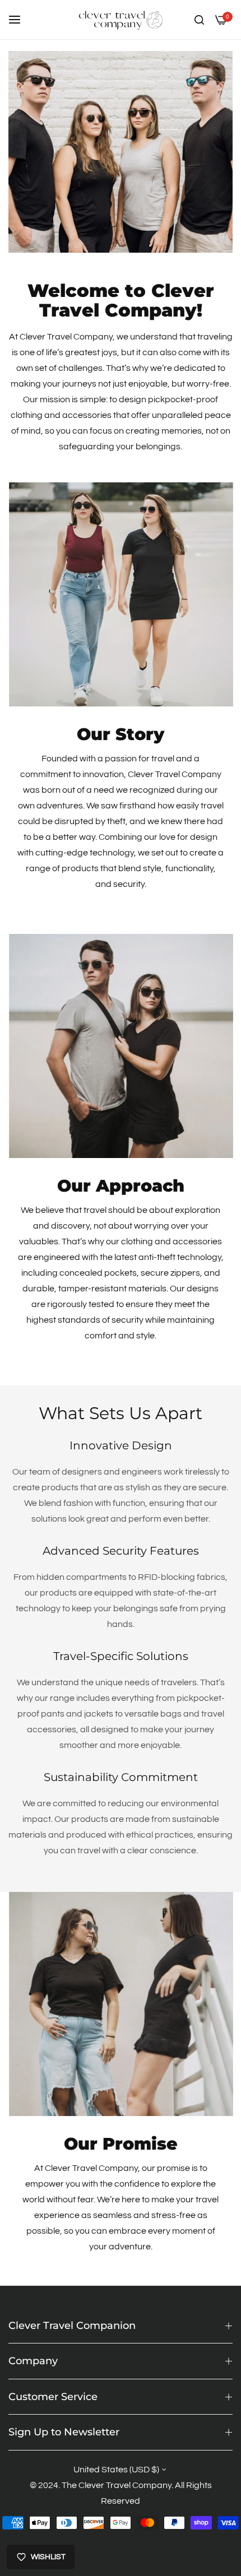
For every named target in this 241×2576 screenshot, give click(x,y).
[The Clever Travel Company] (121, 20)
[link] (121, 594)
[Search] (199, 20)
